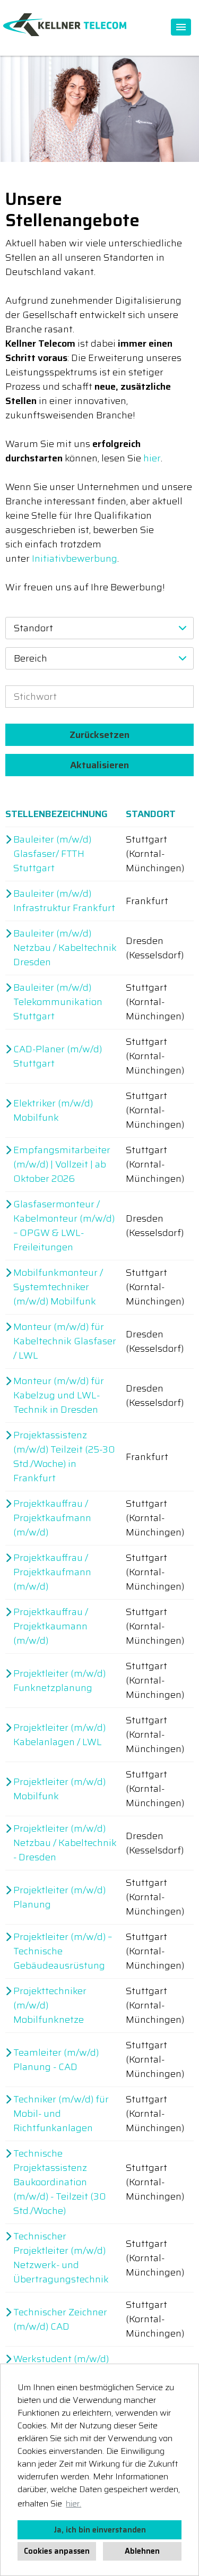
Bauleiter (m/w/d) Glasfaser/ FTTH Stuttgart (52, 854)
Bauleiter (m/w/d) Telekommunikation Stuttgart (58, 1002)
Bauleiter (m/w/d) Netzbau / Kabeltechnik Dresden (65, 948)
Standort (151, 814)
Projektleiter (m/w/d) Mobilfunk (59, 1789)
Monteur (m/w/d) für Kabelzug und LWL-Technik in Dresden (59, 1396)
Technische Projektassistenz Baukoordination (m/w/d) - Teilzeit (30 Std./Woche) (59, 2182)
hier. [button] (73, 2504)
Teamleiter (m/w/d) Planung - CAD (56, 2060)
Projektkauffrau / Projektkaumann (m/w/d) (51, 1626)
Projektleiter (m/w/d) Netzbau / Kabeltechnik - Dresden (65, 1843)
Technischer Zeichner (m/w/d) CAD (60, 2320)
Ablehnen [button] (142, 2551)
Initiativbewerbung (75, 559)
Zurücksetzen (99, 735)
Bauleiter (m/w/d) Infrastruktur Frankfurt (64, 901)
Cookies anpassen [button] (57, 2551)
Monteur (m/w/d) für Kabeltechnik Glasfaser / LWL (65, 1341)
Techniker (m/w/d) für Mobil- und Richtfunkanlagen (61, 2114)
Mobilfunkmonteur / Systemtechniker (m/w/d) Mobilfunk (58, 1287)
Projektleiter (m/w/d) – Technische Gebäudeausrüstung (63, 1951)
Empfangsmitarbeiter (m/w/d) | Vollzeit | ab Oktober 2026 (62, 1165)
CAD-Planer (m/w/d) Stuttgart (58, 1057)
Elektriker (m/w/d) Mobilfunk (53, 1111)
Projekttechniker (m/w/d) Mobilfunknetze (50, 2006)
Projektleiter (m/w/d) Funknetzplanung (59, 1681)
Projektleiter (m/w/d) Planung (59, 1897)
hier (152, 458)
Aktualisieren (99, 765)
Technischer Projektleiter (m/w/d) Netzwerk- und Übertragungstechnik (61, 2258)
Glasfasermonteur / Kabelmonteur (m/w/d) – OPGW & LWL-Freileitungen (64, 1226)
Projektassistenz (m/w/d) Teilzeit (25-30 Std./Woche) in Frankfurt (64, 1457)
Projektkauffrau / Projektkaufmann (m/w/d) (52, 1518)
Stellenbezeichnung (57, 814)
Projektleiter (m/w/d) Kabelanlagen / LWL (59, 1735)
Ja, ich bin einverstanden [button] (100, 2530)
